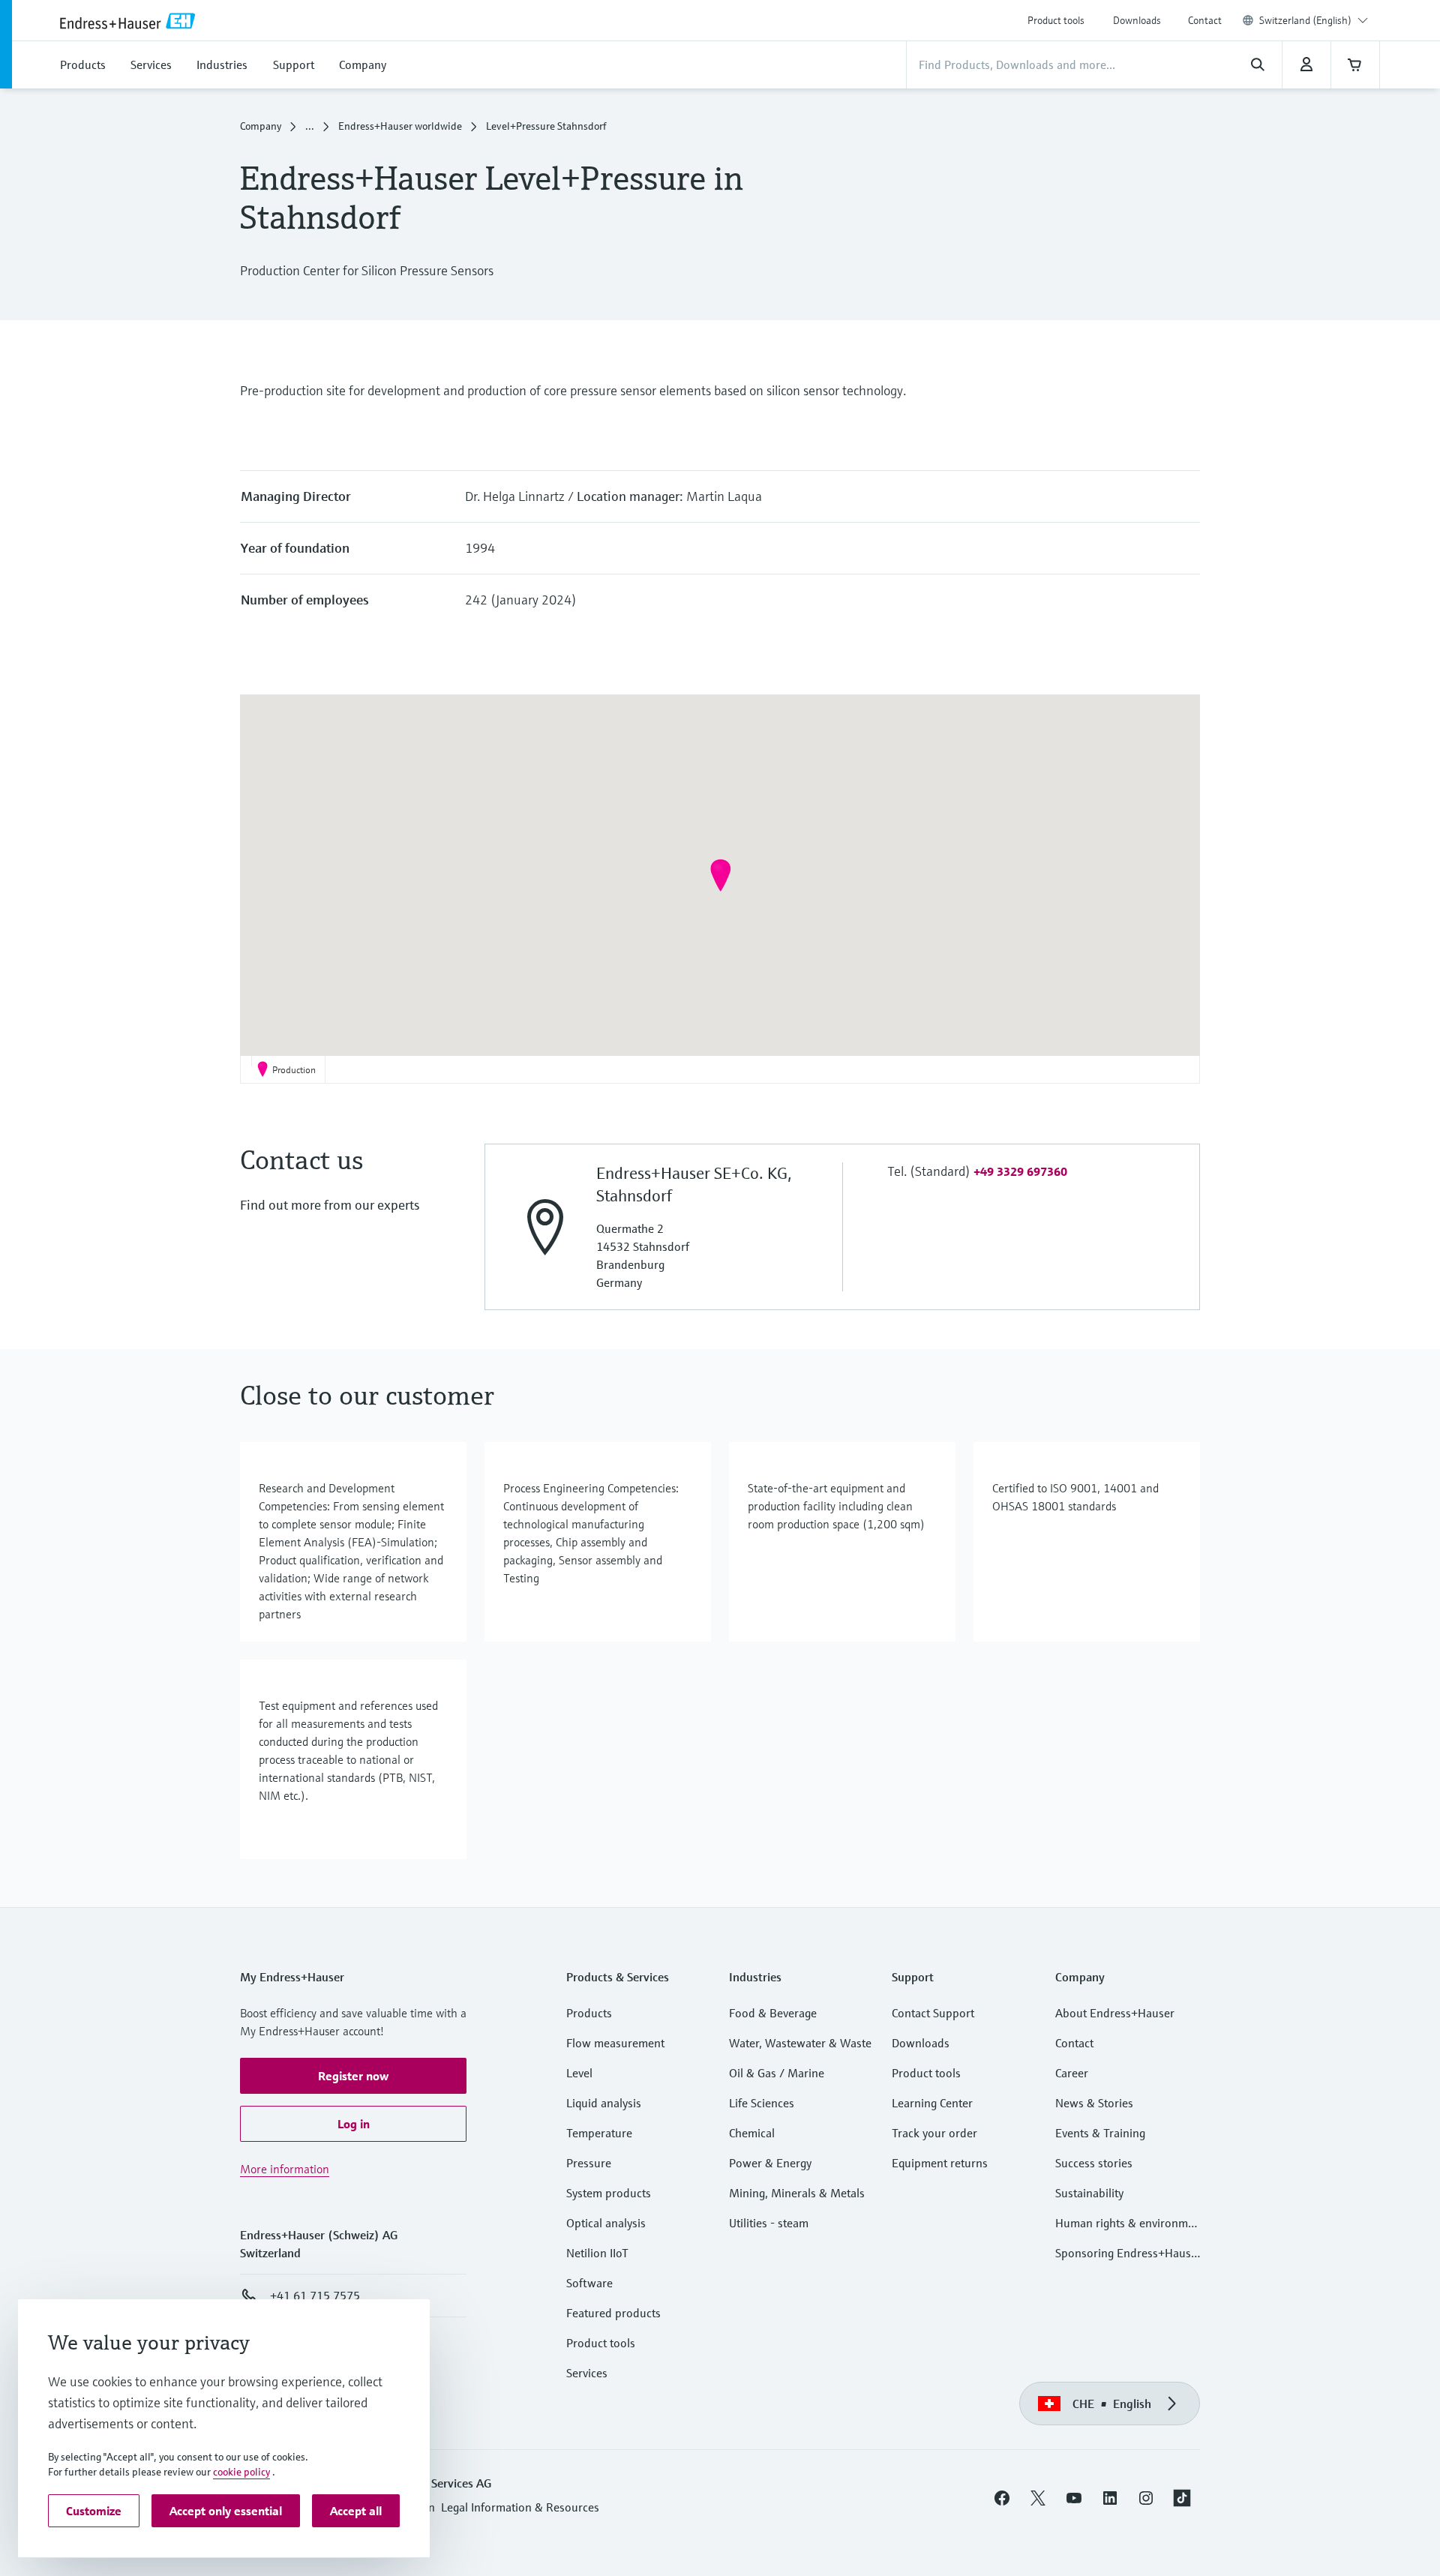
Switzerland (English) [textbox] (1305, 20)
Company (261, 126)
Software (589, 2283)
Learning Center (932, 2103)
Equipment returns (940, 2163)
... (310, 126)
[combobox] (1314, 20)
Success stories (1094, 2163)
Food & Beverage (773, 2013)
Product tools (1056, 20)
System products (609, 2193)
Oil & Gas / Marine (777, 2073)
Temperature (599, 2133)
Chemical (752, 2133)
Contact (1205, 20)
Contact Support (933, 2013)
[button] (720, 875)
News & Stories (1094, 2103)
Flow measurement (615, 2043)
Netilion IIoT (597, 2253)
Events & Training (1100, 2133)
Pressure (589, 2163)
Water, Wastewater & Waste (800, 2043)
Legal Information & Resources (520, 2507)
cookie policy (241, 2472)
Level (579, 2073)
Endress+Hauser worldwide (400, 126)
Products (589, 2013)
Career (1072, 2073)
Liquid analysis (604, 2103)
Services (587, 2373)
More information (285, 2169)
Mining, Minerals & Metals (797, 2193)
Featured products (613, 2313)
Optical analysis (606, 2223)
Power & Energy (770, 2163)
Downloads (1137, 20)
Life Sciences (762, 2103)
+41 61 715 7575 (315, 2296)
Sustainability (1089, 2193)
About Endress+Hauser (1115, 2013)
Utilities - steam (769, 2223)
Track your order (934, 2133)
